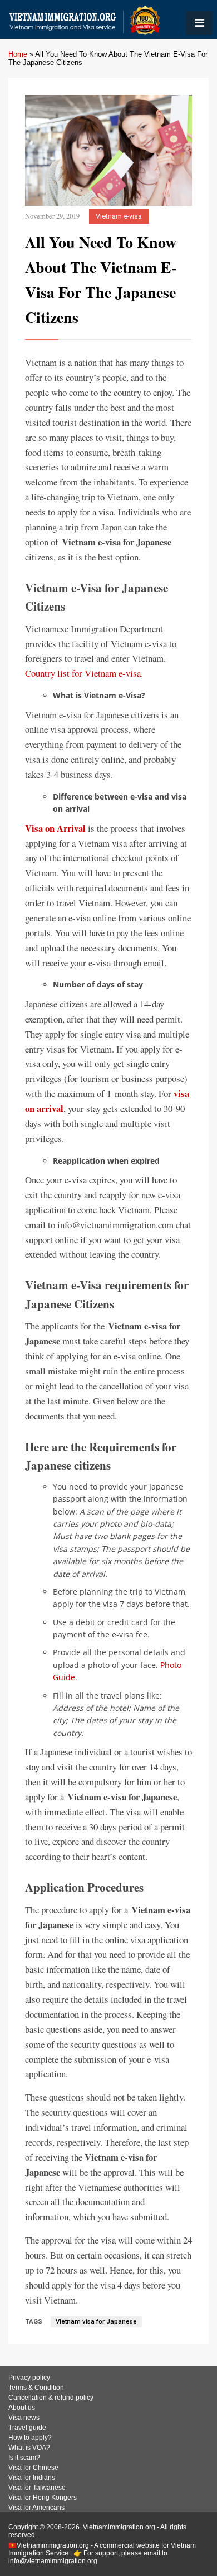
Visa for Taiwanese (37, 2488)
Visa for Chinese (33, 2468)
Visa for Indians (32, 2478)
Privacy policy (29, 2378)
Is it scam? (24, 2458)
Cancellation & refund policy (51, 2398)
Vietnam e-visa (119, 216)
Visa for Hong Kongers (43, 2498)
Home (18, 54)
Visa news (24, 2418)
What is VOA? (29, 2448)
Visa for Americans (36, 2508)
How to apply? (30, 2438)
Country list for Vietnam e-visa (83, 673)
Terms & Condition (36, 2388)
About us (22, 2408)
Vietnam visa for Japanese (96, 2322)
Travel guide (27, 2428)
